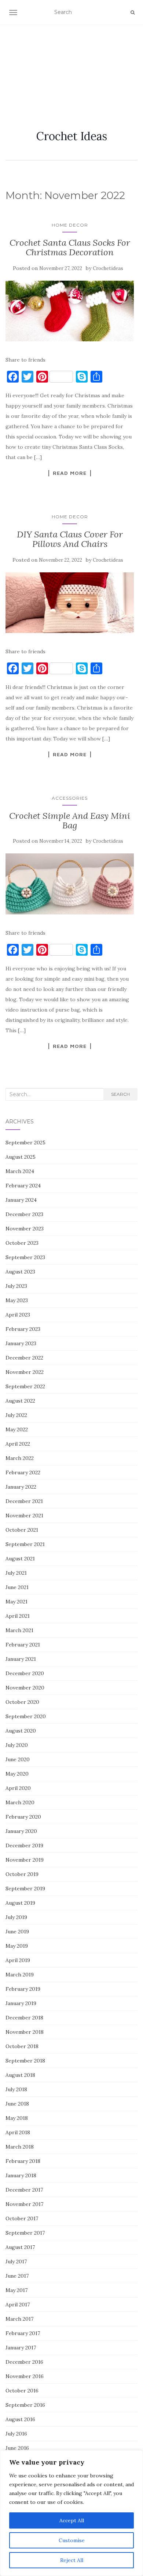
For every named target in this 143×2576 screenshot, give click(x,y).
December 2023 (24, 1214)
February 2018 (23, 2161)
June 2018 (17, 2104)
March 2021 (19, 1630)
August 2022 (20, 1401)
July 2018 (16, 2089)
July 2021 (16, 1573)
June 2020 (18, 1759)
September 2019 (25, 1889)
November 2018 (25, 2032)
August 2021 (20, 1559)
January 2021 (21, 1659)
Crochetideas (108, 268)
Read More (70, 473)
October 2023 (22, 1243)
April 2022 (18, 1444)
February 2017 (23, 2333)
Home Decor (70, 225)
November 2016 (25, 2376)
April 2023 (18, 1315)
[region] (71, 2513)
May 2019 (17, 1946)
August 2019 (20, 1903)
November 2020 (25, 1688)
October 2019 (22, 1874)
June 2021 (17, 1587)
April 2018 (18, 2132)
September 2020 (26, 1716)
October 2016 (22, 2391)
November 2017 (24, 2204)
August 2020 (21, 1731)
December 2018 (24, 2018)
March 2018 (20, 2147)
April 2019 (18, 1960)
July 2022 (16, 1415)
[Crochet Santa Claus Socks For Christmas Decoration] (70, 311)
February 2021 (23, 1645)
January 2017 (21, 2348)
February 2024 (23, 1186)
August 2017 (20, 2247)
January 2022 (21, 1487)
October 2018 (22, 2046)
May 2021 (16, 1602)
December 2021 (24, 1501)
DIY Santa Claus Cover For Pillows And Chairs (70, 539)
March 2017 (19, 2319)
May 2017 (16, 2290)
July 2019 (16, 1917)
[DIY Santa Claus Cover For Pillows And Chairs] (70, 603)
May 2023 (17, 1300)
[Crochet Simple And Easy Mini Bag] (70, 884)
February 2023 (23, 1329)
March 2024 (20, 1171)
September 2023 (25, 1257)
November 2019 (25, 1860)
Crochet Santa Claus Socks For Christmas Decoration (70, 247)
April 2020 (18, 1788)
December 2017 (24, 2190)
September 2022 (25, 1386)
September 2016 (25, 2405)
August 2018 (20, 2075)
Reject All (72, 2560)
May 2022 (17, 1429)
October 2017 (22, 2218)
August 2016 (20, 2419)
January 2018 (21, 2175)
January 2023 (21, 1343)
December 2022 (24, 1358)
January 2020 (21, 1831)
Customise (72, 2540)
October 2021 (22, 1530)
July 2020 (17, 1745)
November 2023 (25, 1229)
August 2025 (21, 1157)
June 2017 (17, 2276)
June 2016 (17, 2448)
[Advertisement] (71, 68)
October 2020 (22, 1702)
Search (120, 1094)
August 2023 (20, 1272)
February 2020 (23, 1817)
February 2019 (23, 1989)
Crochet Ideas (72, 136)
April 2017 (18, 2305)
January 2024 (21, 1200)
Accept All (72, 2520)
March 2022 (20, 1458)
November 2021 (24, 1516)
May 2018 (17, 2118)
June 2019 (17, 1932)
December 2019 (24, 1845)
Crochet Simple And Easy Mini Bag (70, 820)
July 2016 (16, 2434)
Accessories (70, 798)
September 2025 (25, 1143)
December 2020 (25, 1673)
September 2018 (25, 2061)
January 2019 (21, 2003)
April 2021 (18, 1616)
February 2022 (23, 1472)
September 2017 (25, 2233)
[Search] (133, 13)
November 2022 (25, 1372)
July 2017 (16, 2261)
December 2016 (24, 2362)
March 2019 (20, 1975)
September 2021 (25, 1544)
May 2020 (17, 1774)
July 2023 (16, 1286)
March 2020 (20, 1802)
